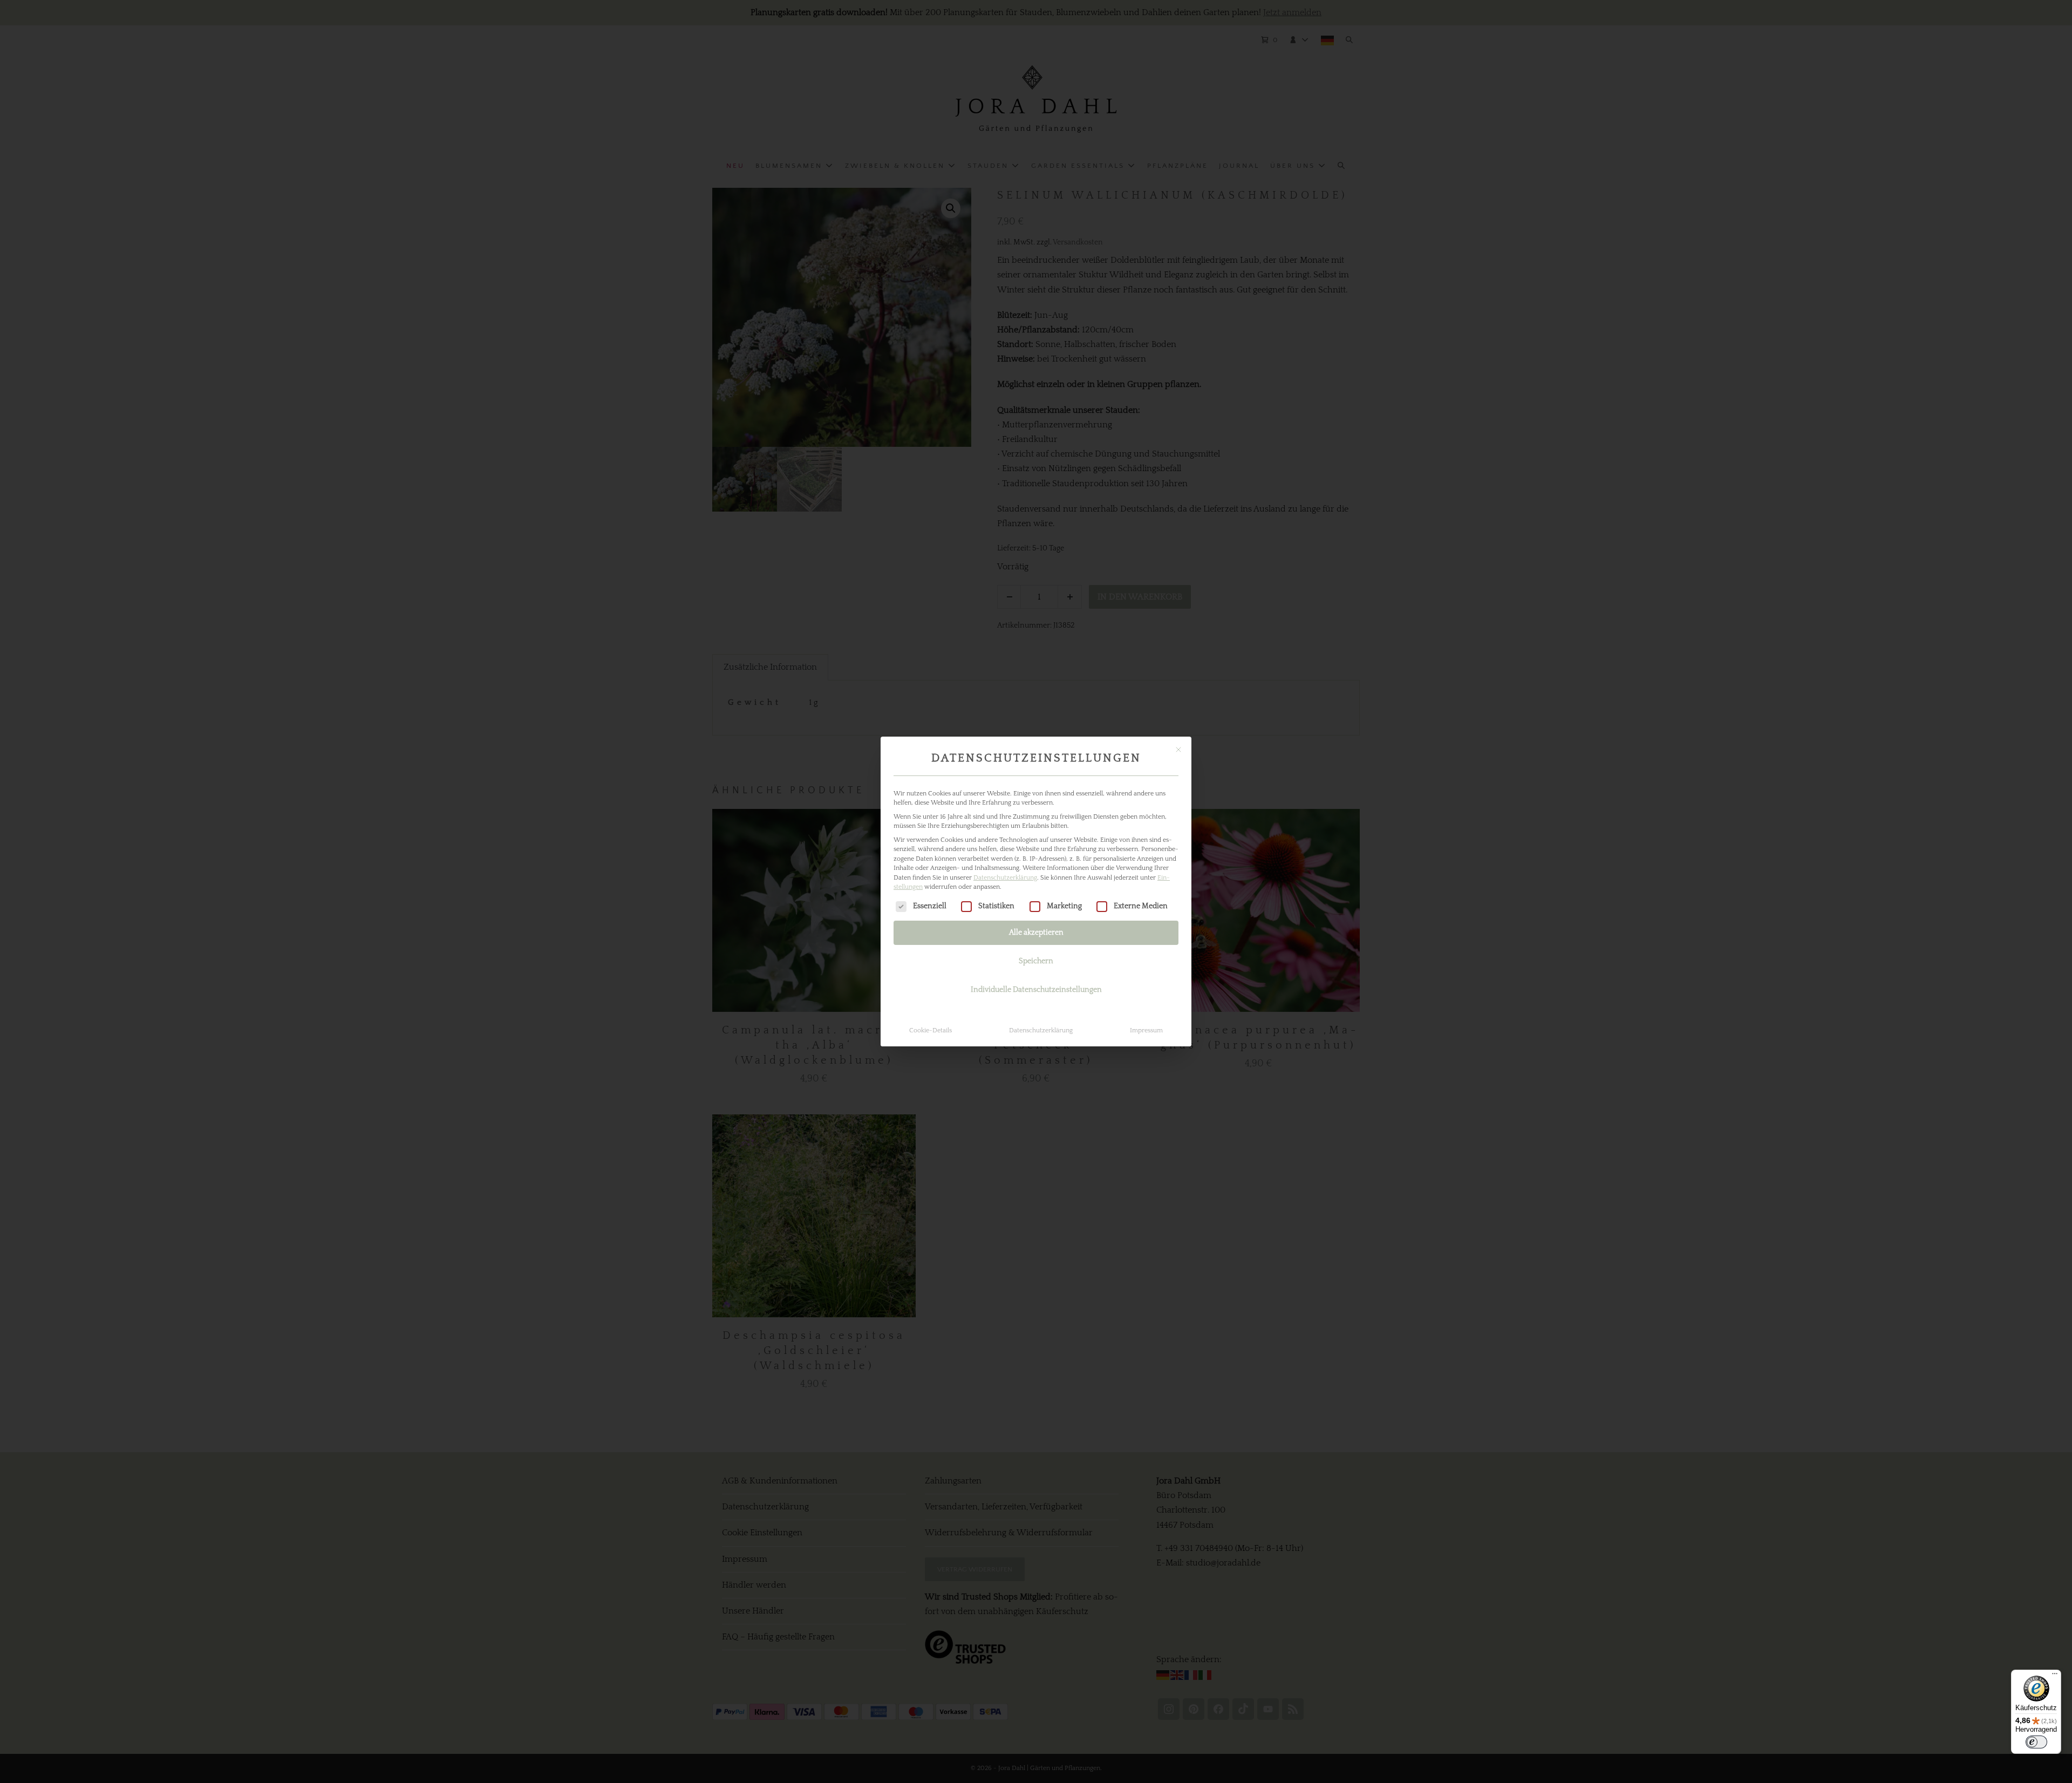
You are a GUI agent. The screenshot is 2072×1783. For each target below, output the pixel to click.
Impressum (1146, 1030)
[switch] (2036, 1742)
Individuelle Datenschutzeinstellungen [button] (1036, 990)
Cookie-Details (931, 1030)
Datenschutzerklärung (1005, 878)
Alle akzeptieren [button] (1036, 933)
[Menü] (2055, 1676)
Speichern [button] (1036, 961)
